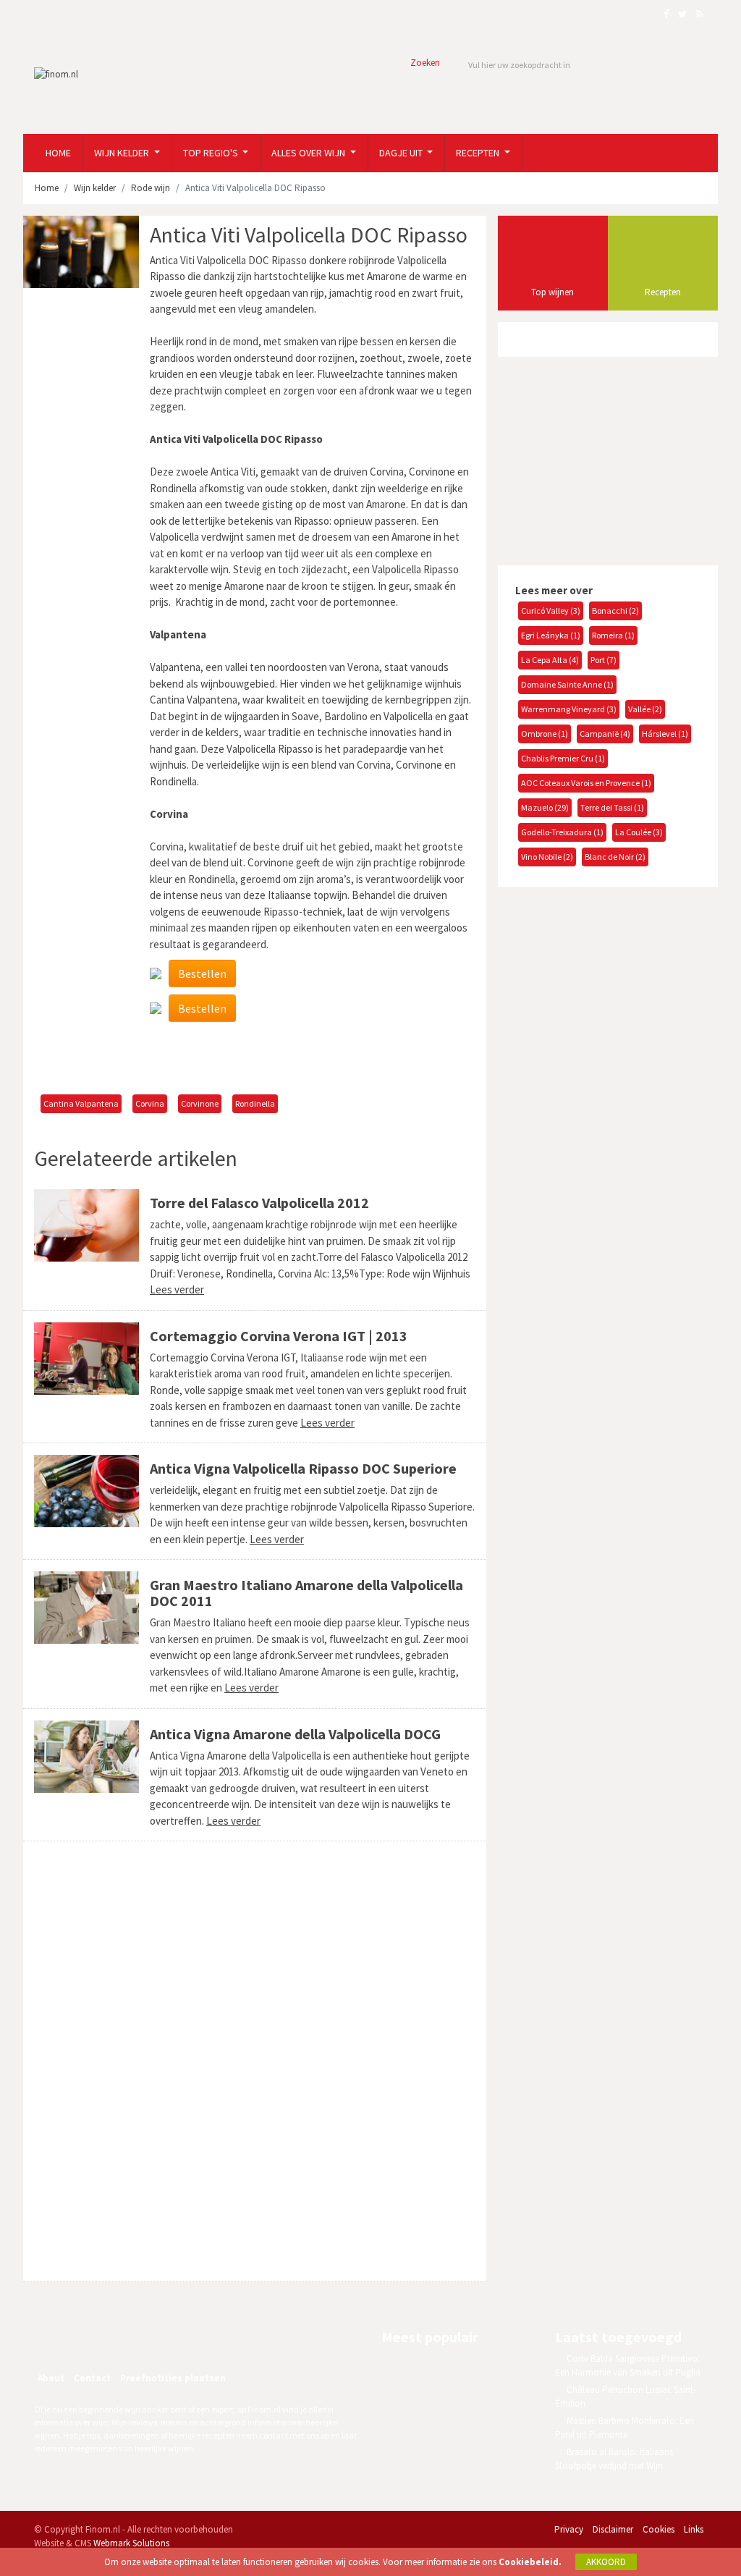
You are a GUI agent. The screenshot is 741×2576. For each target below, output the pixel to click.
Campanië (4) (605, 734)
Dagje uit (402, 153)
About (51, 2378)
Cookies (659, 2529)
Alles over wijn (309, 153)
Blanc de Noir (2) (615, 857)
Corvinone (200, 1103)
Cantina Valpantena (81, 1103)
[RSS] (149, 2339)
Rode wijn (151, 188)
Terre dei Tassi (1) (612, 807)
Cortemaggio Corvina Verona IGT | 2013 (279, 1336)
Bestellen (202, 974)
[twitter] (118, 2339)
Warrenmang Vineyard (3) (569, 709)
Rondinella (255, 1103)
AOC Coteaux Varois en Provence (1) (586, 783)
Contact (92, 2378)
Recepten (479, 153)
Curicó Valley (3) (551, 611)
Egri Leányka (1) (551, 635)
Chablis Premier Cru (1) (563, 758)
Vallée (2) (645, 709)
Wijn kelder (123, 153)
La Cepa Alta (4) (550, 660)
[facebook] (87, 2339)
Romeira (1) (613, 635)
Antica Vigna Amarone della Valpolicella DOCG (295, 1734)
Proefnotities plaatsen (173, 2378)
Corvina (150, 1103)
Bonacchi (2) (615, 611)
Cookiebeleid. (530, 2562)
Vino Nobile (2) (547, 857)
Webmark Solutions (131, 2543)
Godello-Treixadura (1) (562, 832)
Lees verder (177, 1289)
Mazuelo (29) (545, 807)
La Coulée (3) (639, 832)
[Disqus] (255, 2061)
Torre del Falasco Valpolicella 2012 (259, 1203)
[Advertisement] (255, 1058)
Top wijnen (552, 292)
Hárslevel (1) (665, 734)
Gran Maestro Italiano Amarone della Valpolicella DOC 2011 (306, 1593)
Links (694, 2529)
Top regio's (212, 153)
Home (58, 153)
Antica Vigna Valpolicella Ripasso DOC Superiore (303, 1468)
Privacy (569, 2529)
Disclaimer (613, 2529)
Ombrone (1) (545, 734)
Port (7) (604, 660)
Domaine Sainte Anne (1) (567, 684)
